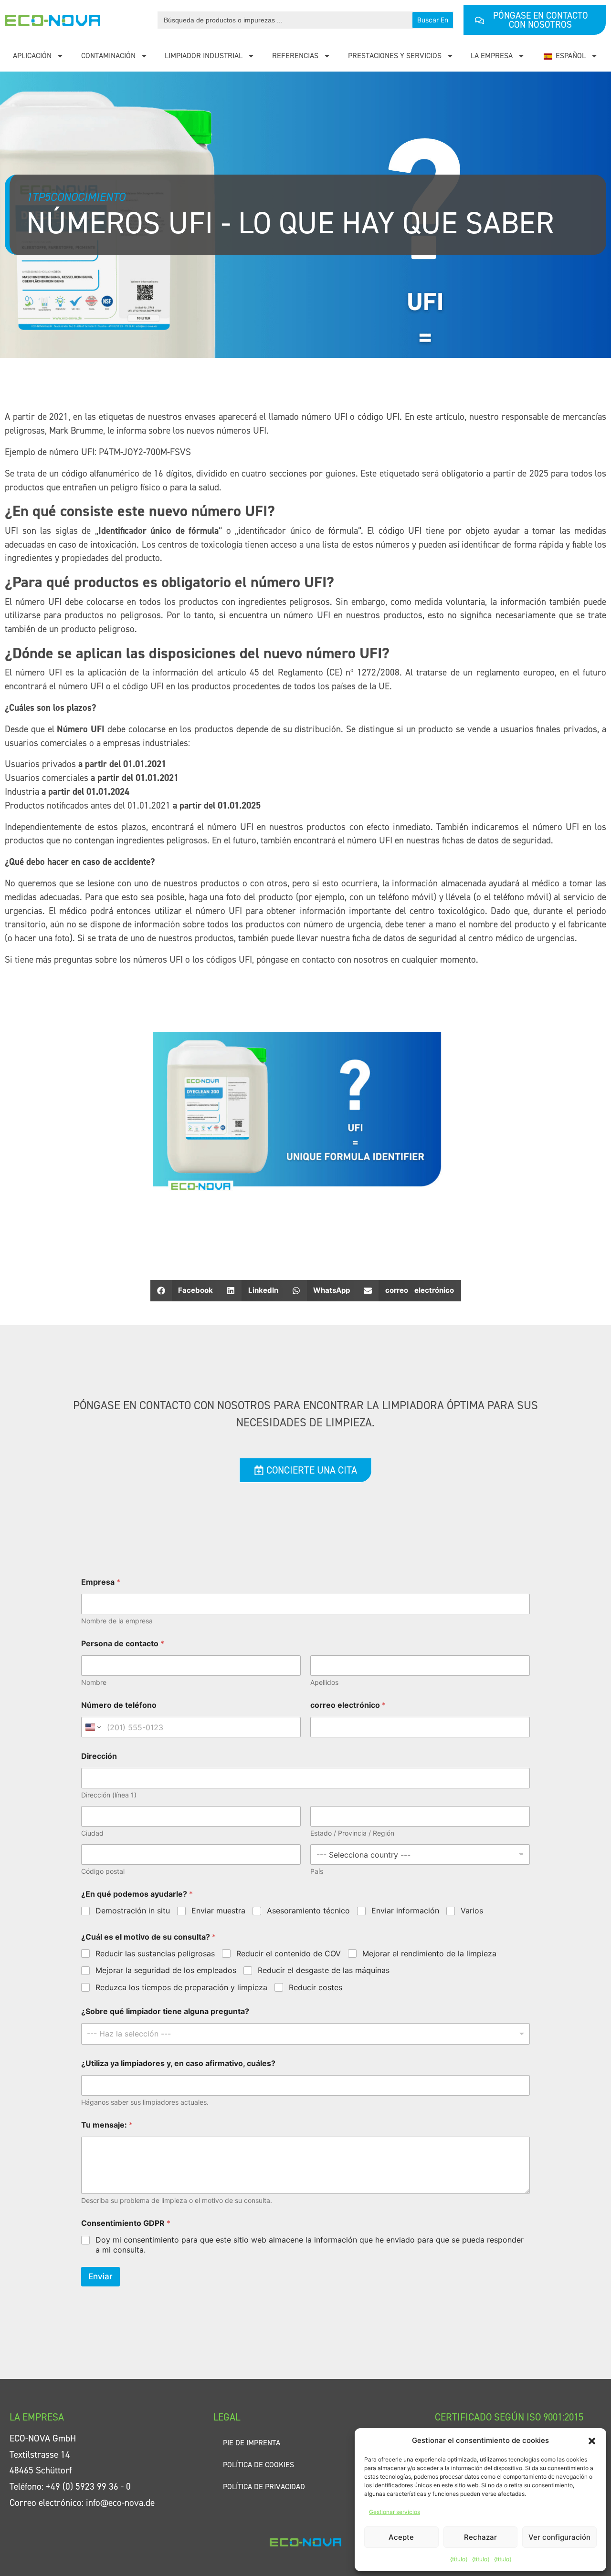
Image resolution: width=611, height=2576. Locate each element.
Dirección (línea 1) (109, 1795)
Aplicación (32, 56)
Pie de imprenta (252, 2443)
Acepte (401, 2537)
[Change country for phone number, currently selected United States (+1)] (92, 1727)
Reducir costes (316, 1987)
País (317, 1871)
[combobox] (305, 2034)
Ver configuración (559, 2537)
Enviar (100, 2276)
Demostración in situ (133, 1911)
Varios (472, 1911)
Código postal (103, 1871)
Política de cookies (258, 2465)
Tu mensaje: (107, 2125)
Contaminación (108, 56)
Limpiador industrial (204, 56)
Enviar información (405, 1911)
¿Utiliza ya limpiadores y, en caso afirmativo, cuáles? (178, 2063)
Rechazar (480, 2537)
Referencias (295, 56)
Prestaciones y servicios (395, 56)
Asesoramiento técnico (308, 1911)
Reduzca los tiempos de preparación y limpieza (181, 1987)
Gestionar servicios (395, 2512)
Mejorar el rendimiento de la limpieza (429, 1953)
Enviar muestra (218, 1911)
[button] (592, 2441)
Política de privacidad (264, 2487)
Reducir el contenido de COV (289, 1953)
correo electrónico (348, 1705)
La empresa (492, 56)
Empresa (101, 1582)
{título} (459, 2559)
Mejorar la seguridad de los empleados (166, 1970)
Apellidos (324, 1682)
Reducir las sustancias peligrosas (155, 1953)
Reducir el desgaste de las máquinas (324, 1970)
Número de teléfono (119, 1705)
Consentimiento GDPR (126, 2223)
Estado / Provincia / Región (352, 1833)
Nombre (94, 1682)
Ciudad (92, 1833)
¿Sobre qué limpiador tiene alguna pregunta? (165, 2011)
